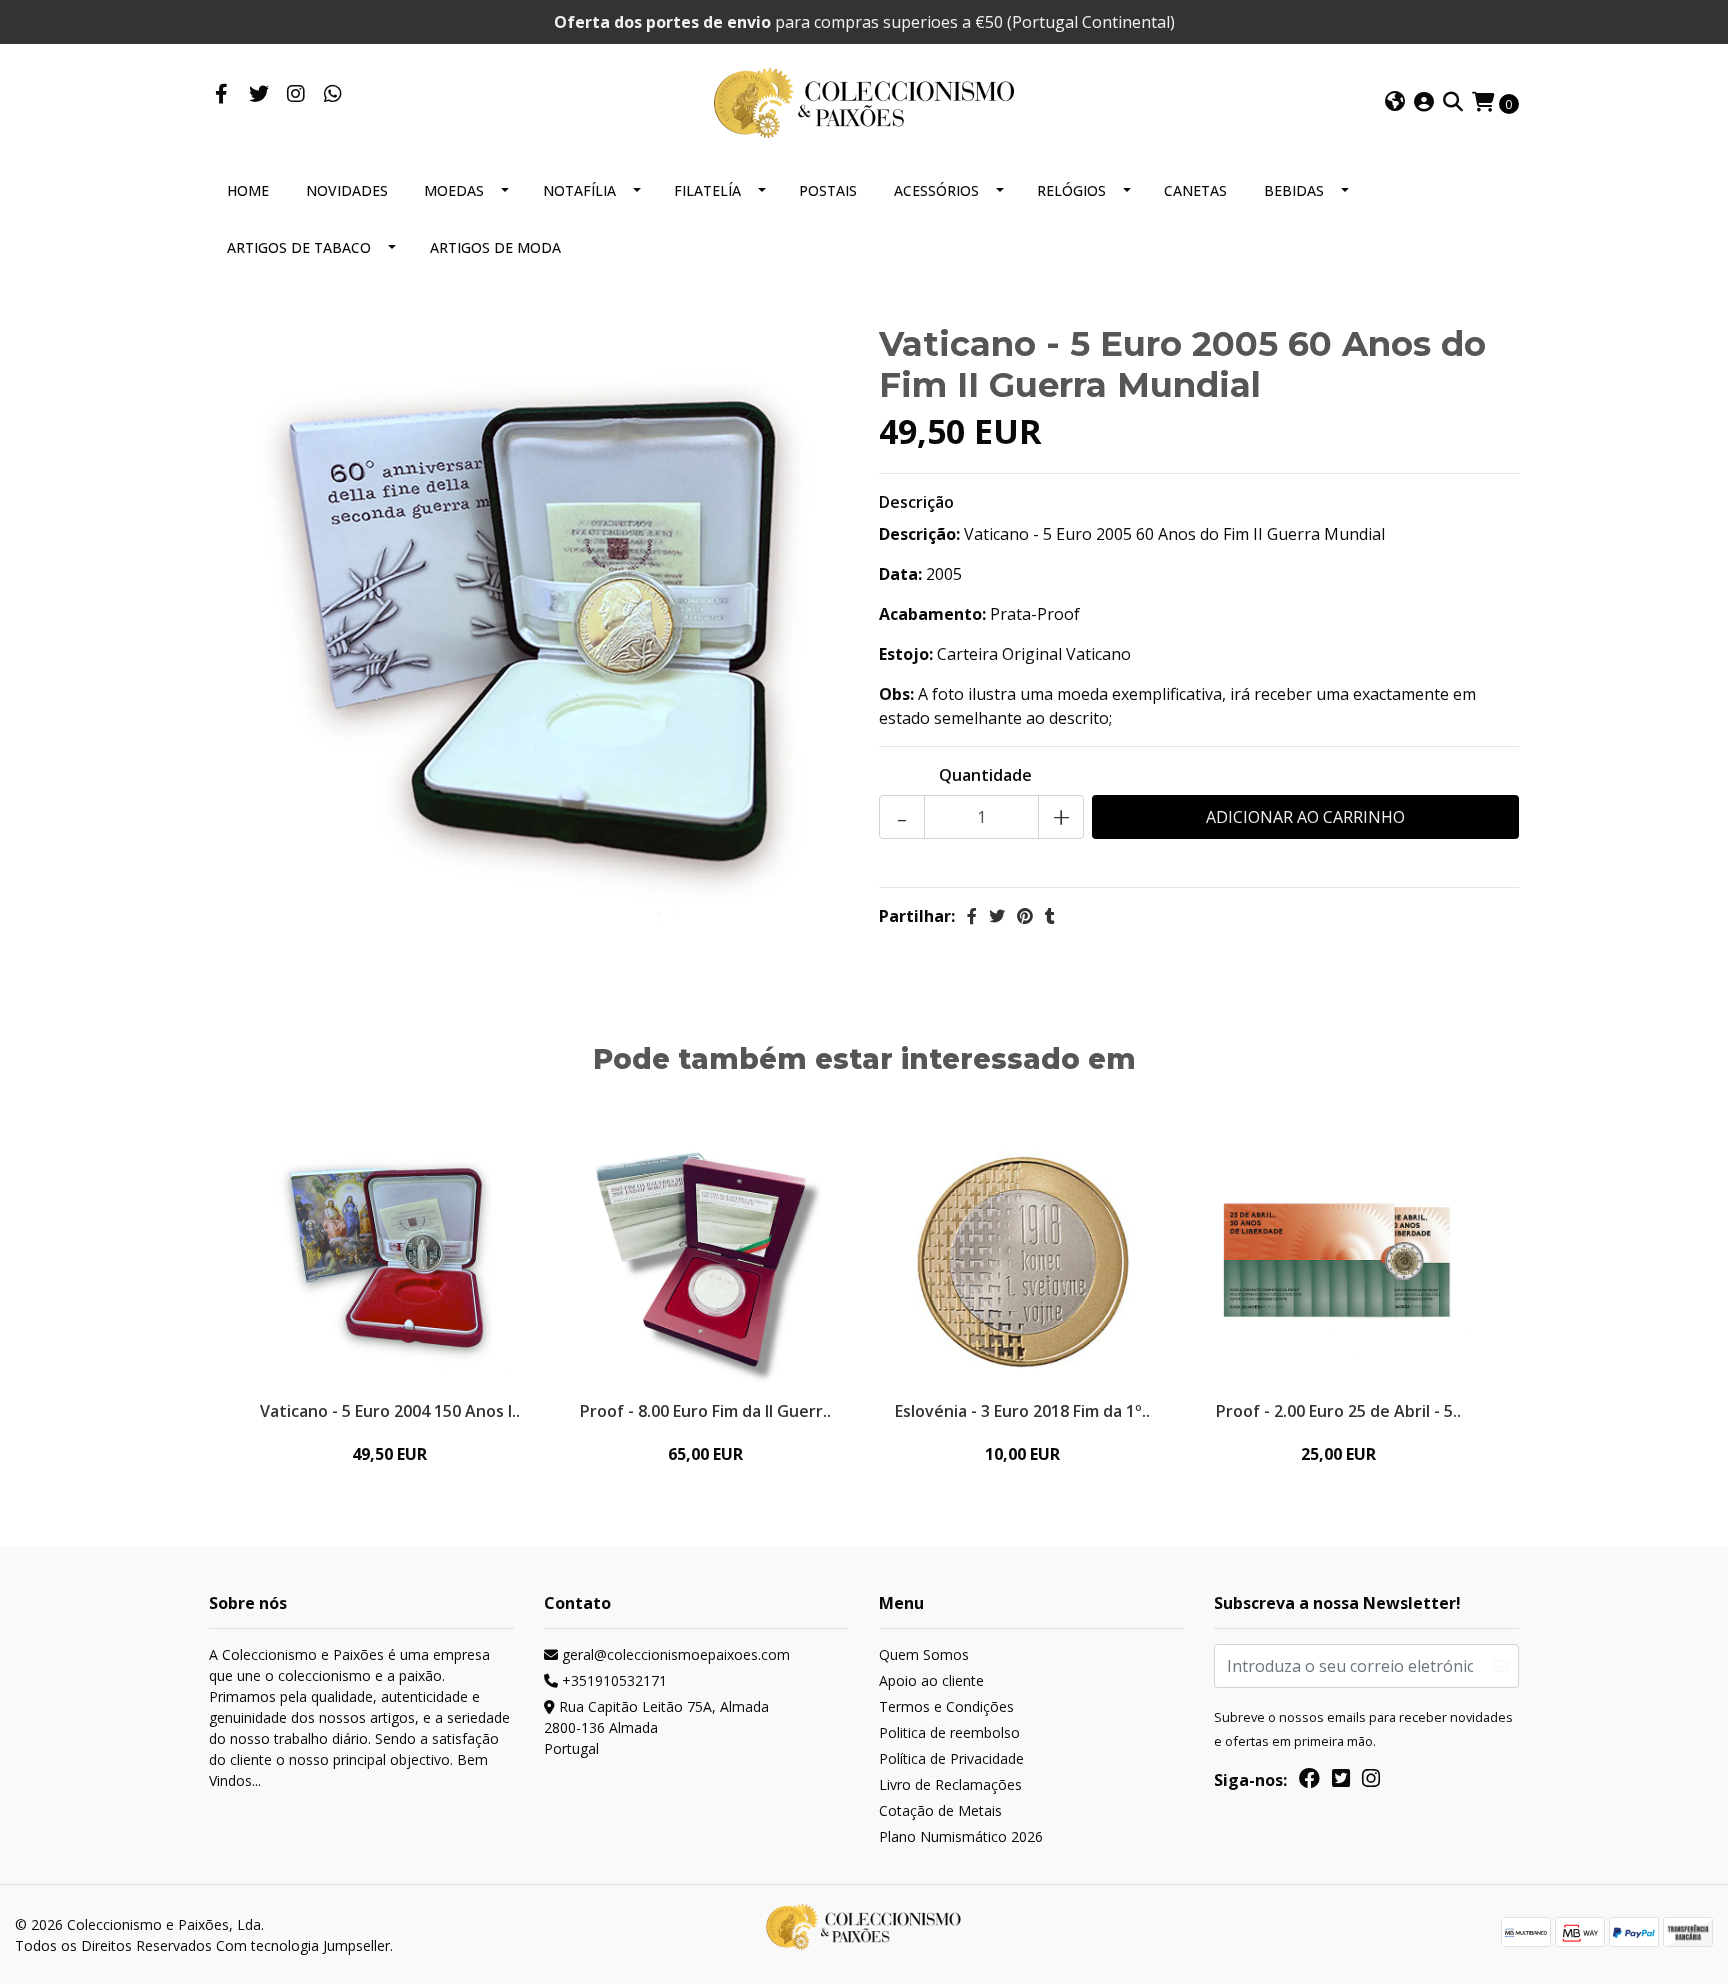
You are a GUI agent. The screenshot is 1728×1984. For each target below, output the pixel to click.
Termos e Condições (946, 1706)
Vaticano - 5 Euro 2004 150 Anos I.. (390, 1411)
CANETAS (1195, 190)
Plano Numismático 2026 (961, 1836)
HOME (248, 190)
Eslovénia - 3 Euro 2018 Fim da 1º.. (1022, 1411)
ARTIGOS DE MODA (495, 247)
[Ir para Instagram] (295, 95)
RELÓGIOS (1071, 190)
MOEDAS (454, 190)
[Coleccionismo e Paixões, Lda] (864, 101)
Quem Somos (924, 1654)
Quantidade (985, 775)
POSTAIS (828, 190)
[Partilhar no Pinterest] (1025, 916)
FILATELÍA (707, 190)
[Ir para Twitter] (258, 95)
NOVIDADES (347, 190)
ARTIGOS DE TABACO (299, 247)
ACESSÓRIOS (936, 190)
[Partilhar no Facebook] (972, 916)
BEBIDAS (1294, 190)
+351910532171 (612, 1680)
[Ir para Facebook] (221, 95)
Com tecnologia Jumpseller (303, 1945)
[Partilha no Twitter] (997, 916)
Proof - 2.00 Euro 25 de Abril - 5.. (1338, 1411)
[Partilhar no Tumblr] (1050, 916)
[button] (1395, 103)
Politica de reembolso (949, 1732)
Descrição (916, 502)
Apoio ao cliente (931, 1680)
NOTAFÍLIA (579, 190)
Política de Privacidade (951, 1758)
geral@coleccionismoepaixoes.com (674, 1654)
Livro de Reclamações (950, 1784)
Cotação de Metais (940, 1810)
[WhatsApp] (332, 95)
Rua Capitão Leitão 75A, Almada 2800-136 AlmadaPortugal (656, 1727)
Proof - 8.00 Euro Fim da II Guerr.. (705, 1411)
